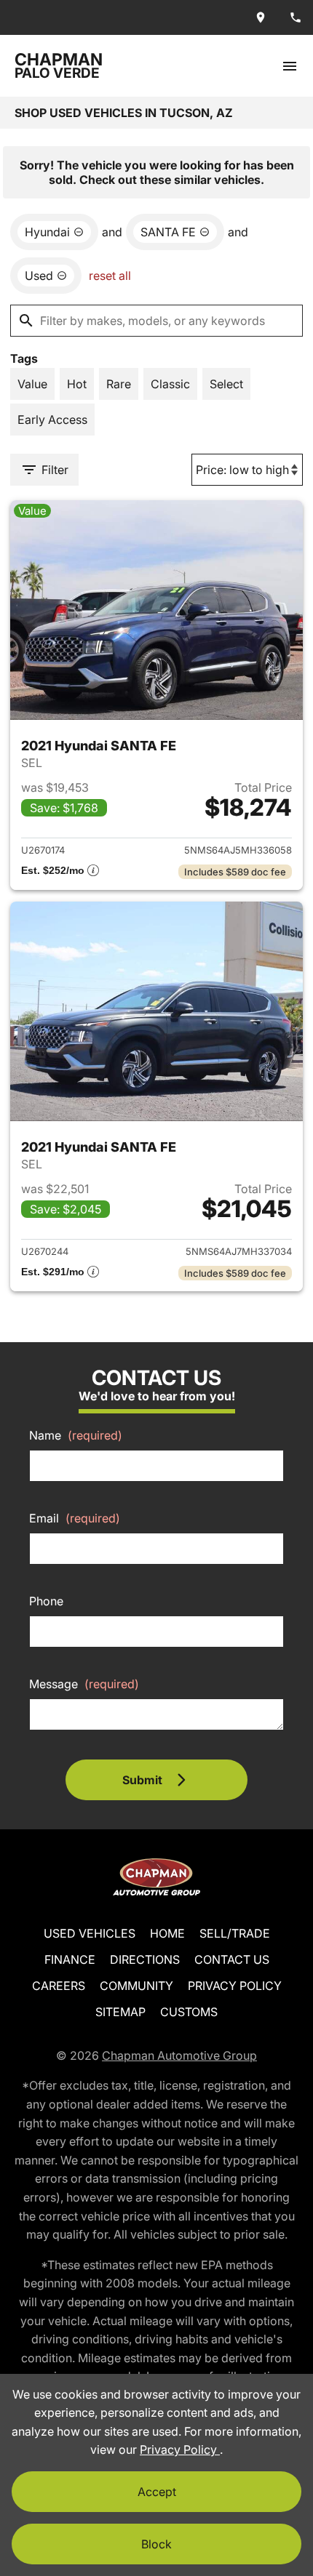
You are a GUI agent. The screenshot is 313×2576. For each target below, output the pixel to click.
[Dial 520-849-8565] (296, 17)
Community (136, 1986)
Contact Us (232, 1959)
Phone (46, 1601)
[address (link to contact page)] (261, 17)
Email (75, 1518)
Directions (145, 1959)
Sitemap (120, 2012)
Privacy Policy (235, 1986)
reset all (110, 276)
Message (84, 1684)
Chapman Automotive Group (179, 2055)
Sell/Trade (235, 1933)
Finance (70, 1959)
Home (167, 1933)
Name (76, 1435)
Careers (59, 1986)
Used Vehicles (90, 1933)
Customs (189, 2012)
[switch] (290, 66)
